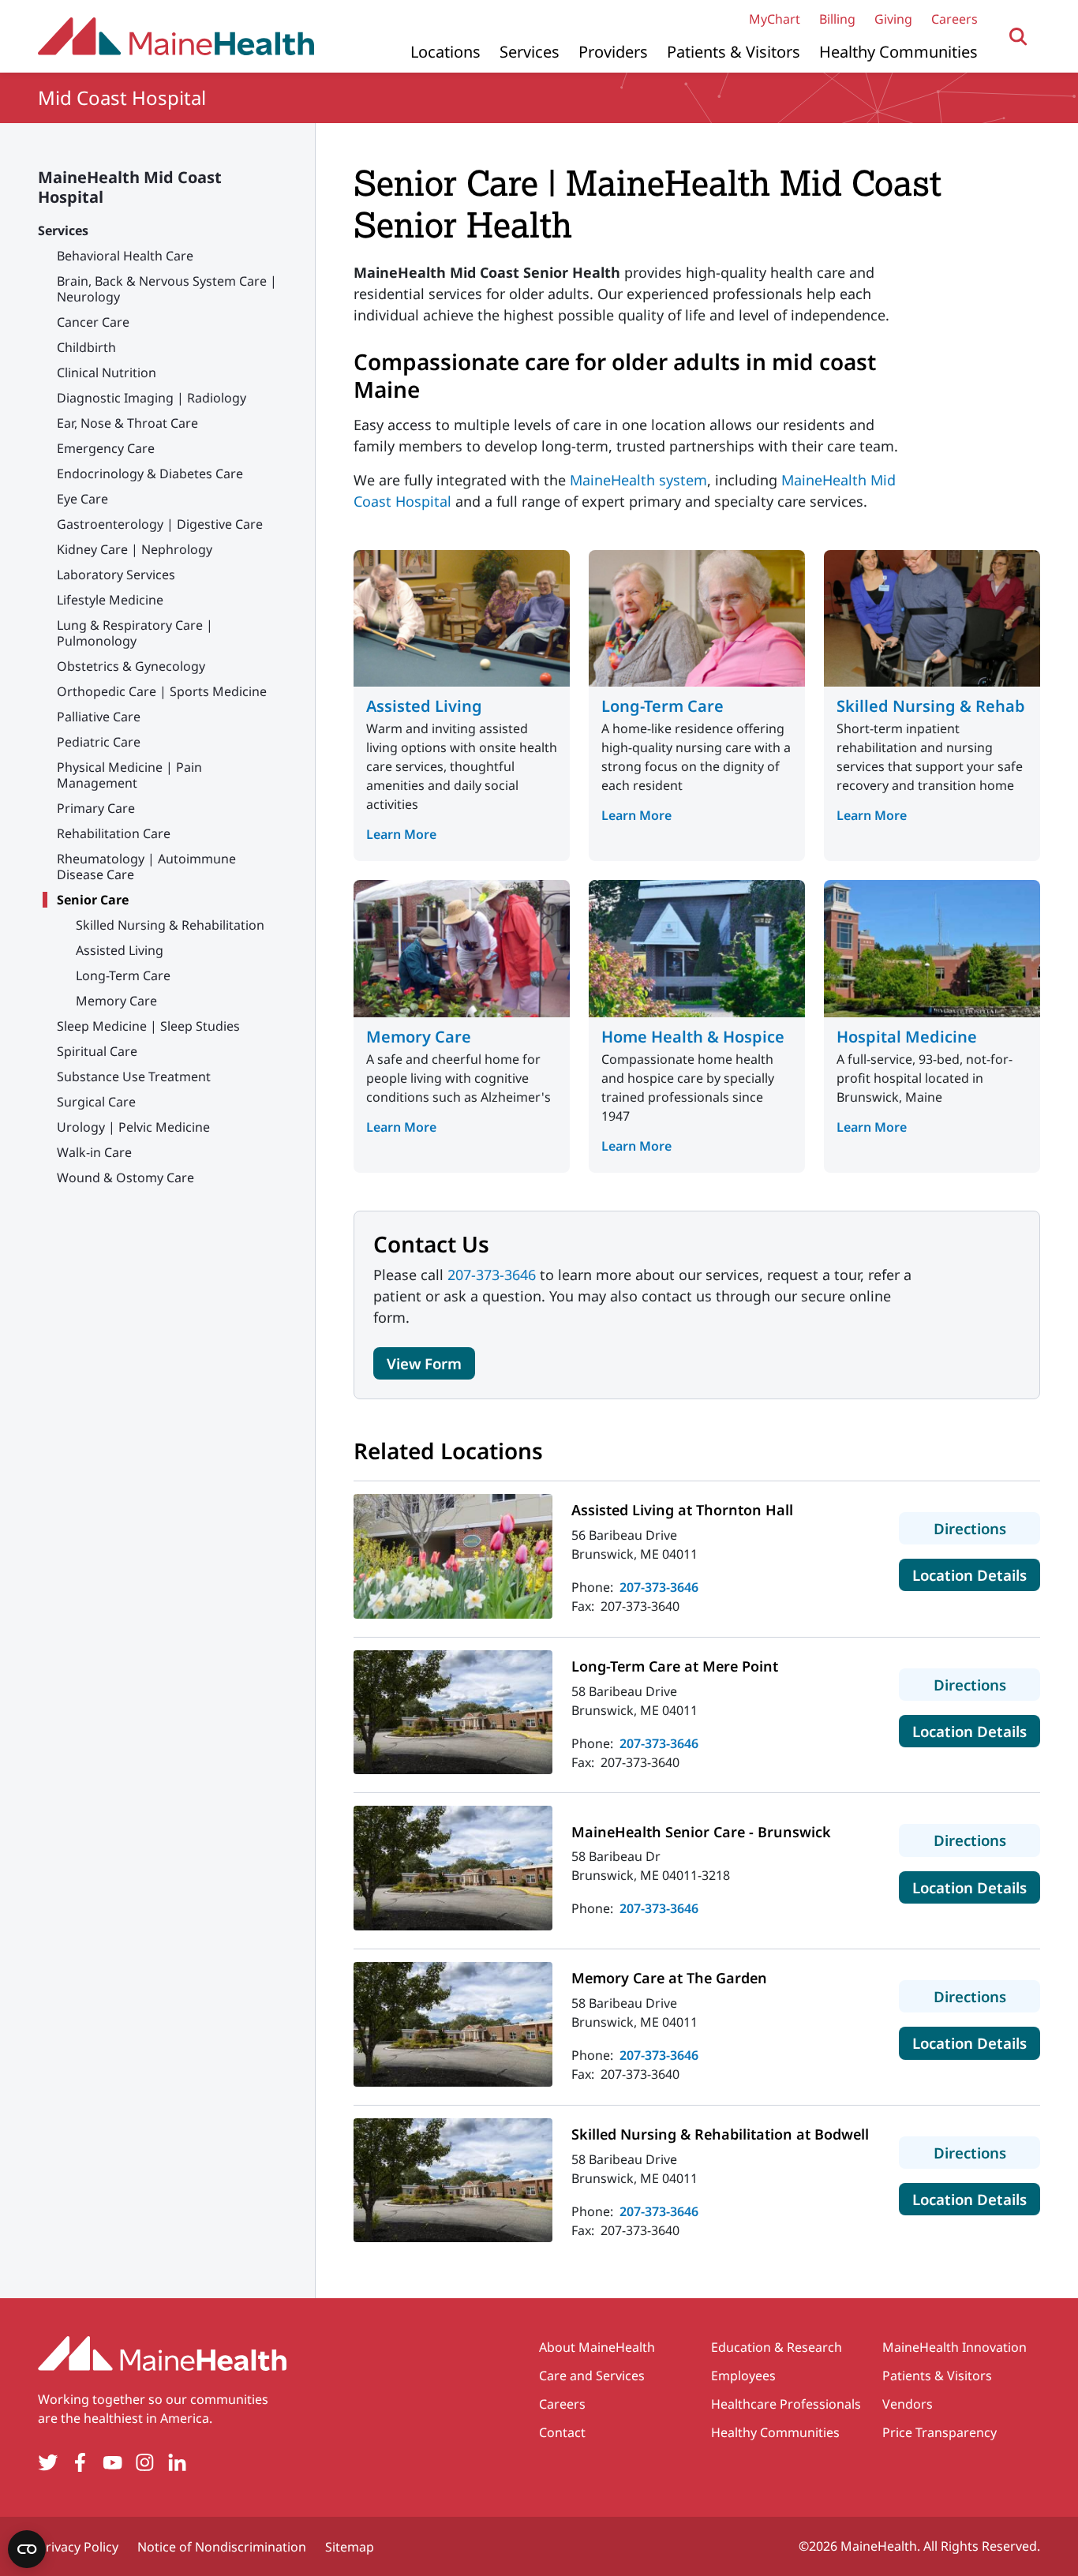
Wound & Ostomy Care (125, 1178)
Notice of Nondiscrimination (222, 2547)
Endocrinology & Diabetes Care (150, 474)
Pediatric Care (99, 742)
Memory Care (116, 1001)
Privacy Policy (78, 2547)
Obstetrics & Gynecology (131, 666)
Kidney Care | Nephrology (135, 549)
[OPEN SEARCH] (1018, 37)
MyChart (775, 19)
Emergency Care (106, 448)
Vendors (908, 2404)
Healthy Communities (898, 52)
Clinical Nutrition (107, 373)
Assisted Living (120, 950)
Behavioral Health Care (125, 256)
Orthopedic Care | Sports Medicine (162, 691)
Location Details (976, 1574)
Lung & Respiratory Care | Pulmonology (135, 633)
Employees (743, 2376)
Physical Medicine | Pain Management (129, 775)
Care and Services (592, 2376)
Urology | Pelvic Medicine (133, 1127)
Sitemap (350, 2547)
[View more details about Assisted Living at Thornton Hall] (453, 1556)
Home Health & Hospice (693, 1037)
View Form (424, 1363)
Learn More (401, 834)
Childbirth (86, 347)
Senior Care (93, 900)
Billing (837, 19)
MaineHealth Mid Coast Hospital (130, 187)
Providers (613, 52)
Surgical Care (96, 1102)
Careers (954, 19)
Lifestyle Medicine (110, 600)
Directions (987, 1528)
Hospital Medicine (907, 1037)
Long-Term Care (123, 975)
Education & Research (777, 2347)
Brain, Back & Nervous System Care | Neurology (167, 289)
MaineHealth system (638, 480)
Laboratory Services (116, 575)
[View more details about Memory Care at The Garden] (453, 2024)
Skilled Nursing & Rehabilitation (170, 925)
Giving (893, 19)
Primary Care (96, 808)
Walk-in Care (94, 1152)
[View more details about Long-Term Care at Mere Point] (453, 1713)
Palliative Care (99, 717)
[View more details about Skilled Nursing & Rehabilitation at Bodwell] (453, 2181)
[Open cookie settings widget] (27, 2549)
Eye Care (82, 499)
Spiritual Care (97, 1051)
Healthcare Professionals (786, 2404)
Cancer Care (93, 322)
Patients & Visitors (734, 52)
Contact (562, 2432)
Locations (445, 52)
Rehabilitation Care (114, 833)
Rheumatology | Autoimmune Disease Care (146, 867)
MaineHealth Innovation (954, 2347)
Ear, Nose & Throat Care (127, 423)
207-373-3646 (492, 1275)
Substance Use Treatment (134, 1076)
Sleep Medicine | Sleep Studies (148, 1026)
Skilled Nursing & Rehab (931, 706)
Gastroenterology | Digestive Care (160, 524)
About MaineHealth (597, 2347)
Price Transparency (940, 2432)
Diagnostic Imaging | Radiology (152, 398)
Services (530, 52)
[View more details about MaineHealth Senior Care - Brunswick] (453, 1868)
